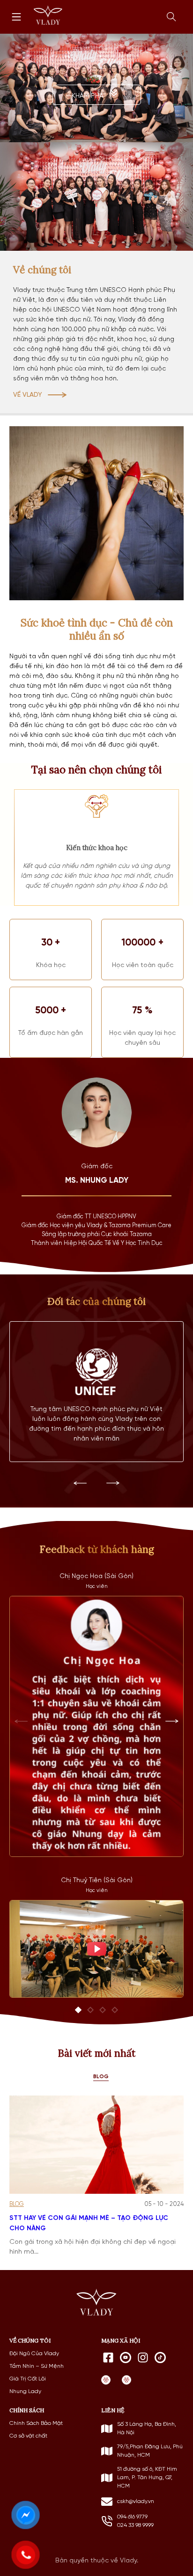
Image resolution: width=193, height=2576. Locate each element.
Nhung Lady (25, 2392)
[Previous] (80, 1483)
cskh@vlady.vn (136, 2502)
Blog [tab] (101, 2077)
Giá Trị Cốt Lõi (28, 2379)
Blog (17, 2204)
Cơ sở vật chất (28, 2436)
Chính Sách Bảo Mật (36, 2423)
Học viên (97, 1586)
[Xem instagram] (143, 2358)
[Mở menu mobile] (16, 17)
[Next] (113, 1483)
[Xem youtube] (126, 2358)
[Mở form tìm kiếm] (171, 17)
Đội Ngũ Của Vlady (34, 2354)
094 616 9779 (132, 2517)
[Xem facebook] (108, 2358)
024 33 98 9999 (135, 2525)
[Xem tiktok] (160, 2358)
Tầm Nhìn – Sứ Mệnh (37, 2366)
